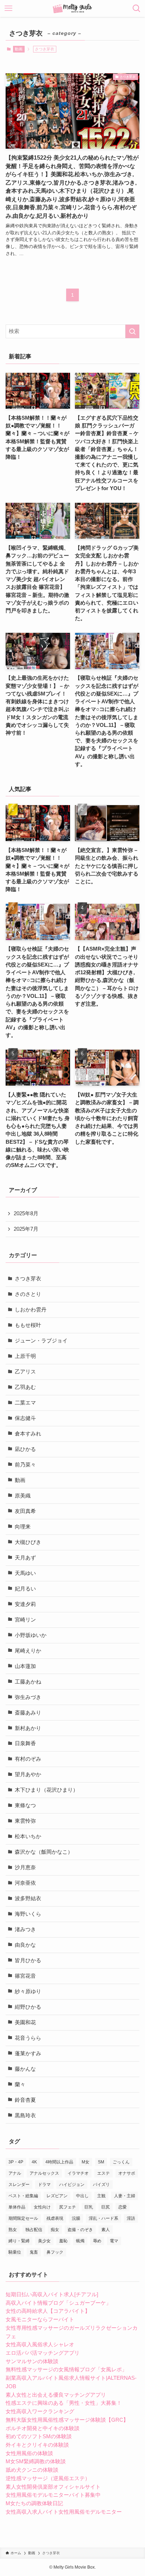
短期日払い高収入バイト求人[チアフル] (52, 2294)
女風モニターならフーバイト (40, 2319)
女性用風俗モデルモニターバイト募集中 (53, 2495)
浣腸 (76, 2218)
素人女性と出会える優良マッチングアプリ (56, 2395)
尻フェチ (68, 2207)
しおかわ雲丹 (31, 1310)
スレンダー (19, 2185)
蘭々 (20, 2084)
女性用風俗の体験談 (29, 2453)
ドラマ (44, 2185)
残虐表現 (55, 2218)
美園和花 (25, 2022)
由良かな (25, 1945)
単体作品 (17, 2207)
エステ (103, 2173)
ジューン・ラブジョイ (41, 1341)
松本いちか (28, 1836)
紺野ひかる (28, 2007)
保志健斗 (25, 1418)
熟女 (13, 2230)
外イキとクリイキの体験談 (37, 2445)
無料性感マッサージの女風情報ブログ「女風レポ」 (66, 2370)
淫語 (131, 2218)
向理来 (23, 1527)
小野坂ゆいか (31, 1635)
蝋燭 (80, 2241)
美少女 (44, 2241)
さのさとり (28, 1294)
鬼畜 (34, 2252)
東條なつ (25, 1805)
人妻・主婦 (125, 2196)
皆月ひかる (28, 1960)
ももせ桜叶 (28, 1325)
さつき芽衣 (28, 1279)
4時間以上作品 (59, 2162)
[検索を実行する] (132, 332)
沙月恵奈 (25, 1867)
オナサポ (127, 2173)
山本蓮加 (25, 1666)
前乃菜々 (25, 1465)
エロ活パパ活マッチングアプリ (43, 2353)
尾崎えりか (28, 1651)
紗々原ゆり (28, 1991)
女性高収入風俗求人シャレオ (40, 2345)
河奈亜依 (25, 1883)
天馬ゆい (25, 1573)
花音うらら (28, 2038)
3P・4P (16, 2162)
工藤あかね (28, 1682)
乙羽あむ (25, 1387)
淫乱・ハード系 (103, 2218)
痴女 (55, 2230)
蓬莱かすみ (28, 2053)
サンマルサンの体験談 (32, 2361)
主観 (101, 2196)
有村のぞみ (28, 1759)
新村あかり (28, 1728)
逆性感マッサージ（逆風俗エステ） (48, 2478)
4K (34, 2162)
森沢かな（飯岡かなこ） (44, 1852)
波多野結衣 (28, 1898)
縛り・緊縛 (19, 2241)
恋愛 (122, 2207)
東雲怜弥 (25, 1821)
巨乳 (89, 2207)
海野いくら (28, 1914)
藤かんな (25, 2069)
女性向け (42, 2207)
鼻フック (55, 2252)
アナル (15, 2173)
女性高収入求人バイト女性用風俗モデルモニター (64, 2512)
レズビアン (57, 2196)
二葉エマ (25, 1403)
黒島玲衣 (25, 2115)
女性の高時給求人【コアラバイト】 (48, 2311)
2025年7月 (26, 1229)
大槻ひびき (28, 1542)
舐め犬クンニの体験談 (32, 2470)
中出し (82, 2196)
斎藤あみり (28, 1713)
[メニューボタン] (8, 8)
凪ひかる (25, 1449)
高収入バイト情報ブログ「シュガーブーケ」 (58, 2303)
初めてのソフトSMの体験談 (39, 2436)
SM (101, 2162)
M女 (86, 2162)
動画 (19, 49)
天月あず (25, 1558)
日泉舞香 (25, 1743)
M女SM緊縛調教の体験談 (36, 2461)
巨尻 (106, 2207)
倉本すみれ (28, 1434)
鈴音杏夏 (25, 2100)
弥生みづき (28, 1697)
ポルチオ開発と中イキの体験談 (43, 2428)
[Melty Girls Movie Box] (73, 8)
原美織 (23, 1496)
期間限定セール (23, 2218)
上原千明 (25, 1356)
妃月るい (25, 1589)
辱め (97, 2241)
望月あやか (28, 1774)
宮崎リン (25, 1620)
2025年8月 (26, 1213)
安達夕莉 (25, 1604)
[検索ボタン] (137, 8)
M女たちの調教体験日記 (34, 2503)
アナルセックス (44, 2173)
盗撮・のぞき (80, 2230)
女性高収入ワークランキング (40, 2411)
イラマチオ (78, 2173)
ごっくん (121, 2162)
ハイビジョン (72, 2185)
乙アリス (25, 1372)
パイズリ (101, 2185)
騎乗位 (15, 2252)
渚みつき (25, 1929)
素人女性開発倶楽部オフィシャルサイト (53, 2487)
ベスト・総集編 (23, 2196)
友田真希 (25, 1511)
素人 (106, 2230)
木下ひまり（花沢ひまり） (46, 1790)
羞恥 (63, 2241)
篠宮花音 (25, 1976)
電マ (114, 2241)
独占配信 (34, 2230)
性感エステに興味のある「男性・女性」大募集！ (64, 2403)
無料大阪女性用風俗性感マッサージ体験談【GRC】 (67, 2420)
